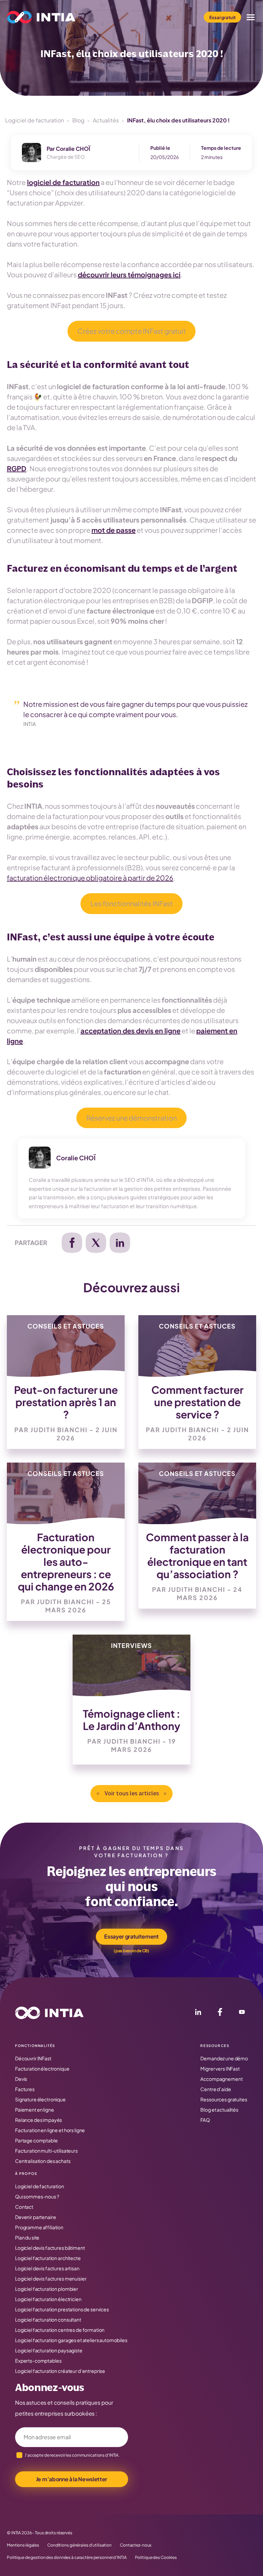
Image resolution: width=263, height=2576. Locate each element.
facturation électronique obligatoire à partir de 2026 (90, 878)
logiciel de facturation (63, 182)
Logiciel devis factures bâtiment (50, 2248)
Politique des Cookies (156, 2558)
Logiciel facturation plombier (47, 2289)
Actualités (106, 120)
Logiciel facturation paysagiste (49, 2350)
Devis (21, 2079)
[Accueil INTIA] (49, 2013)
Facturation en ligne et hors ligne (50, 2130)
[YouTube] (242, 2013)
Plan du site (27, 2237)
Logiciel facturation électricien (48, 2299)
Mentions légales (23, 2545)
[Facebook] (220, 2013)
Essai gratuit (222, 17)
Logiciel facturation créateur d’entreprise (60, 2371)
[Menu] (251, 17)
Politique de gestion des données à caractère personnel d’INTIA (67, 2558)
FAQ (205, 2120)
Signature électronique (40, 2099)
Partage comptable (36, 2140)
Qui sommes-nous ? (37, 2196)
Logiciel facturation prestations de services (62, 2309)
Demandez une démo (224, 2058)
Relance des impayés (39, 2120)
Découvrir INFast (33, 2058)
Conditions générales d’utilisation (79, 2545)
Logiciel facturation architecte (48, 2258)
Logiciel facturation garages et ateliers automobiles (71, 2340)
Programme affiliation (39, 2227)
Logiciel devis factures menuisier (51, 2278)
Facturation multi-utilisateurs (46, 2151)
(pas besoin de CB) (131, 1951)
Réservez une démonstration (131, 1118)
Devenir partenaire (35, 2217)
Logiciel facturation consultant (48, 2320)
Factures (25, 2089)
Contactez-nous (136, 2545)
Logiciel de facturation (35, 120)
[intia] (41, 17)
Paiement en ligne (35, 2110)
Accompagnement (221, 2079)
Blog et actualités (219, 2110)
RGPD (17, 468)
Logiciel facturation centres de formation (60, 2330)
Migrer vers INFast (220, 2069)
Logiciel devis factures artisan (47, 2268)
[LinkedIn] (198, 2013)
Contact (24, 2207)
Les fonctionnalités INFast (132, 903)
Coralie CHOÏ (73, 149)
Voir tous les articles (132, 1794)
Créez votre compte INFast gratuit (132, 331)
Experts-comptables (38, 2361)
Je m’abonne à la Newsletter (72, 2479)
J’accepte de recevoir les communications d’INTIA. (72, 2455)
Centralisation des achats (43, 2161)
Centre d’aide (216, 2089)
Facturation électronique (42, 2069)
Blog (78, 120)
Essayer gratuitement (131, 1936)
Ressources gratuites (224, 2099)
